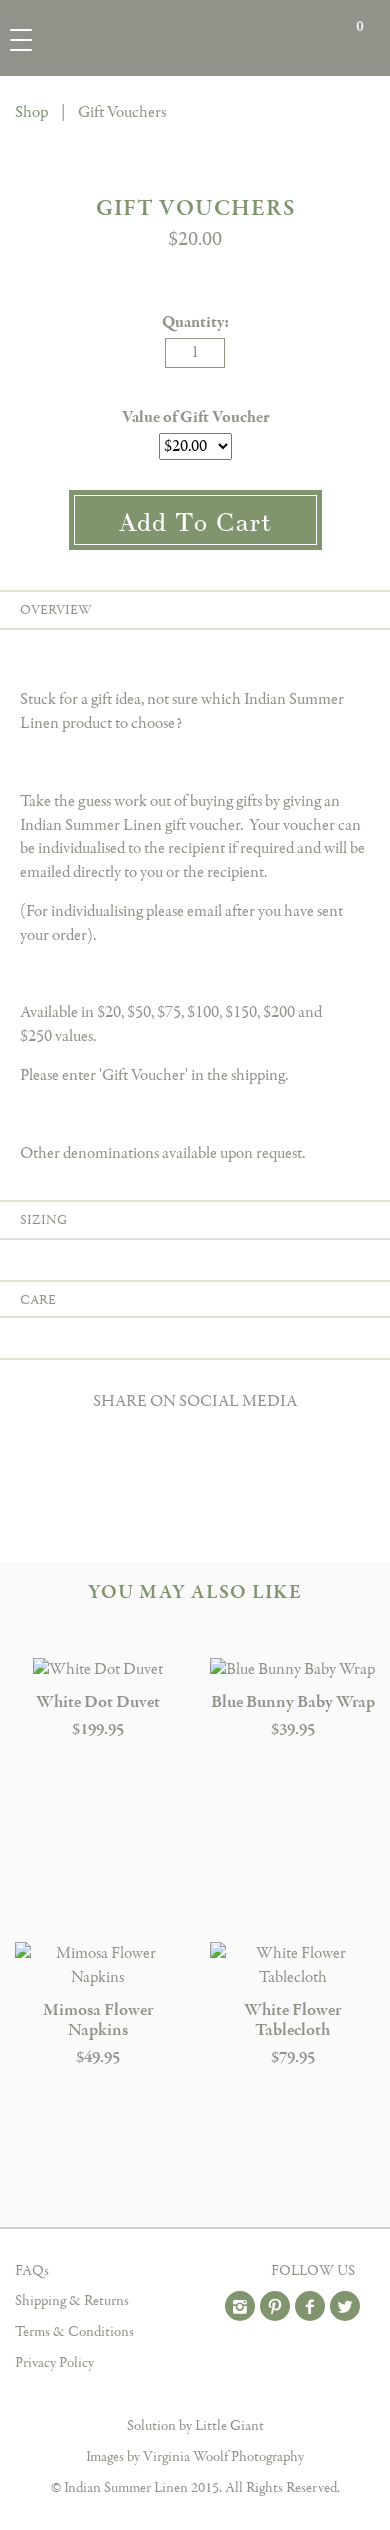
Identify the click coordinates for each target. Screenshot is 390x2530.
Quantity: (195, 322)
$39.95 (293, 1729)
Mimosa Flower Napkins (98, 2020)
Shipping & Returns (72, 2301)
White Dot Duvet (98, 1702)
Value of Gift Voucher (195, 417)
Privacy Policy (54, 2363)
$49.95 (98, 2057)
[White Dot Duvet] (97, 1669)
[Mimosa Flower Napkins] (97, 1966)
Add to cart (195, 520)
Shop (31, 112)
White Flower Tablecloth (292, 2020)
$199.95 (98, 1729)
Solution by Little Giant (195, 2426)
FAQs (32, 2271)
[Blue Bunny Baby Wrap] (292, 1669)
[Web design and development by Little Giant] (195, 2406)
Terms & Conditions (74, 2332)
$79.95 (293, 2057)
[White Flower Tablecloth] (292, 1966)
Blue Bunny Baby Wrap (293, 1702)
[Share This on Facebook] (195, 1437)
